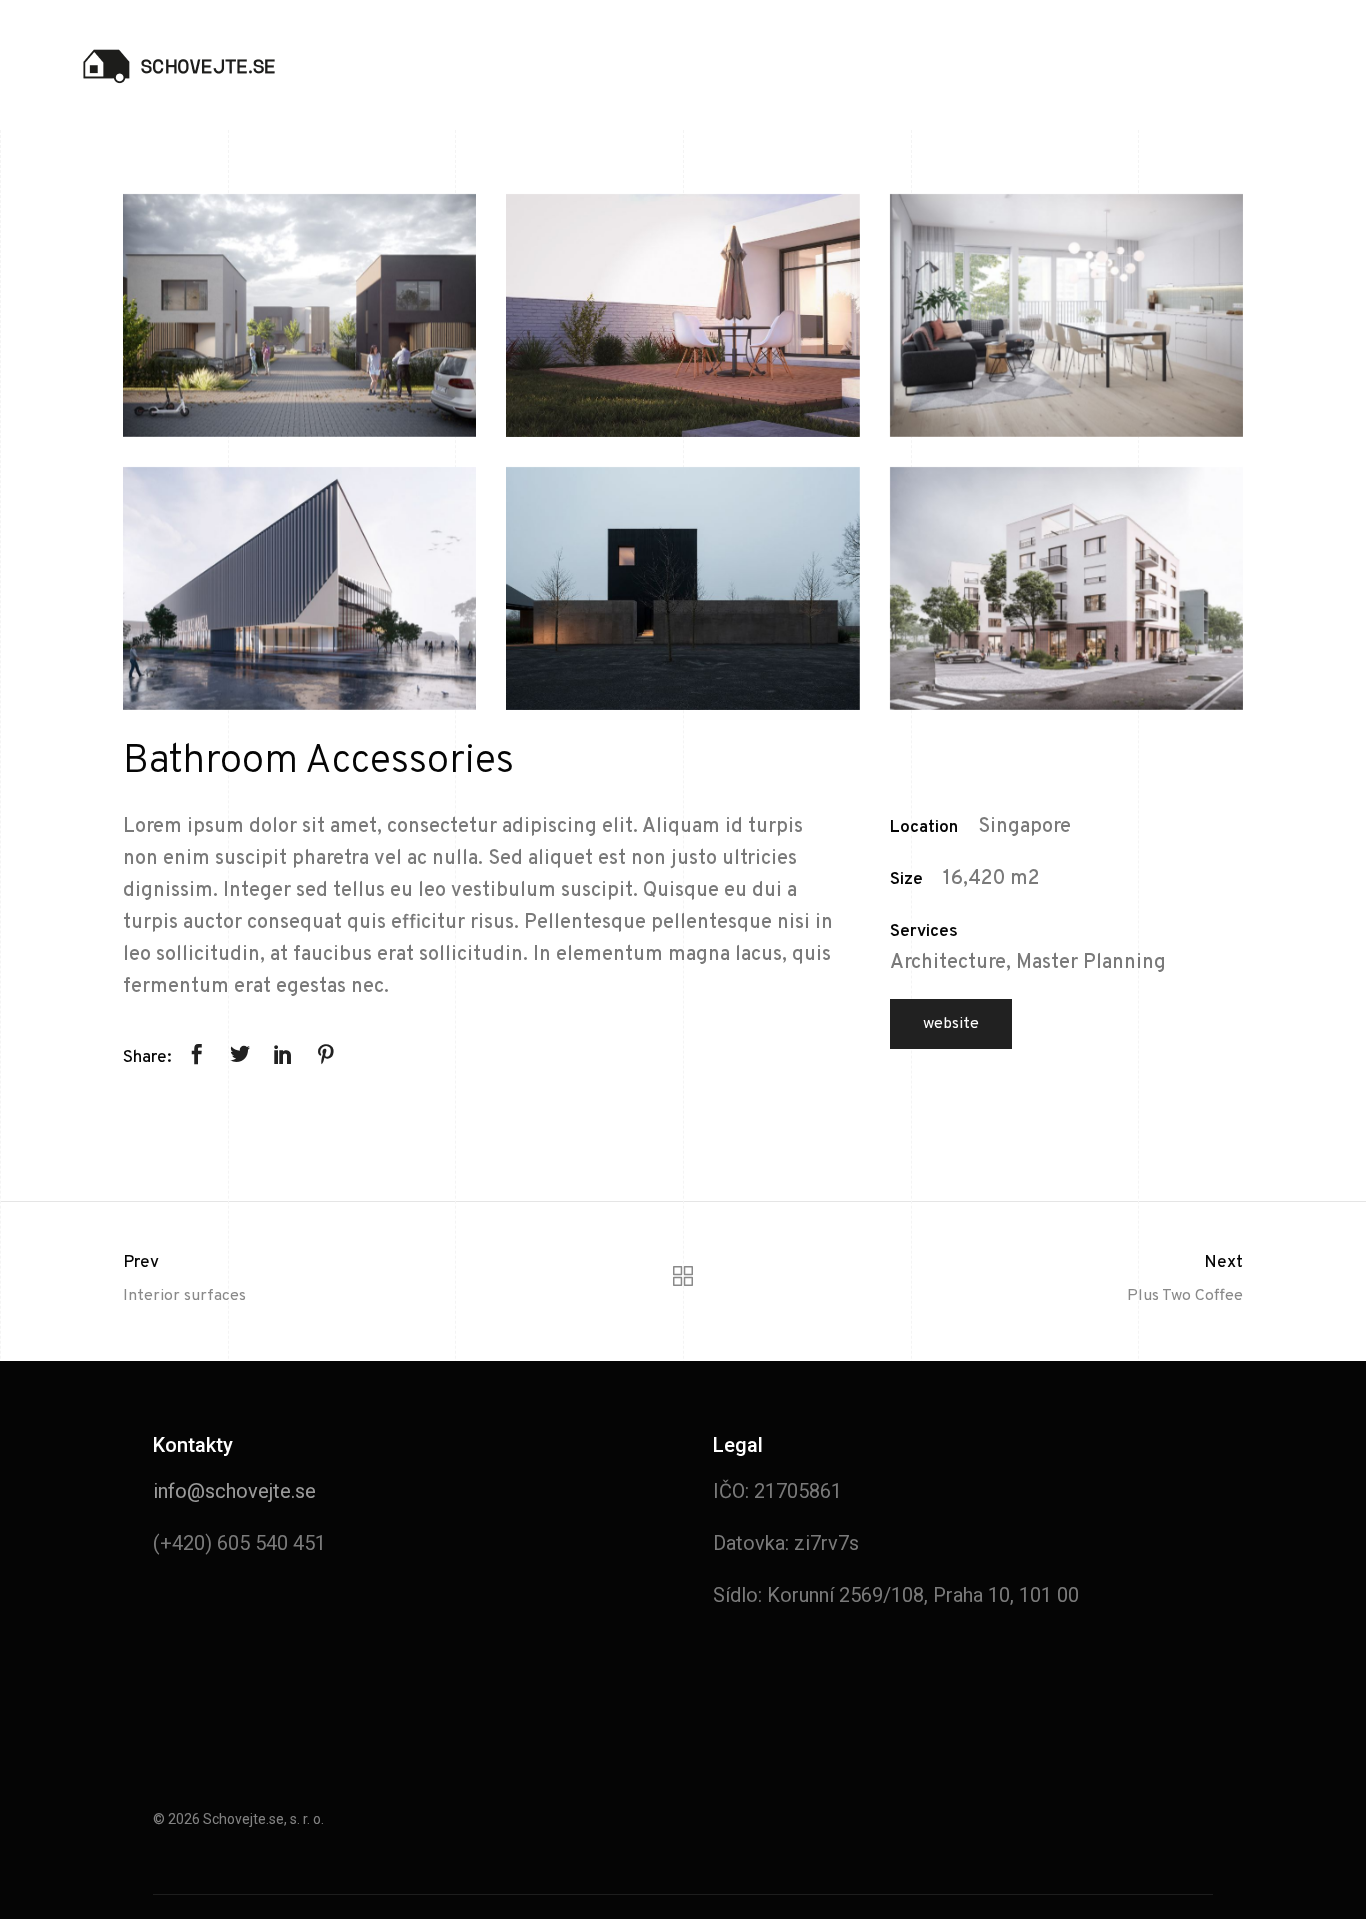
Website (951, 1024)
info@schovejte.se (234, 1491)
